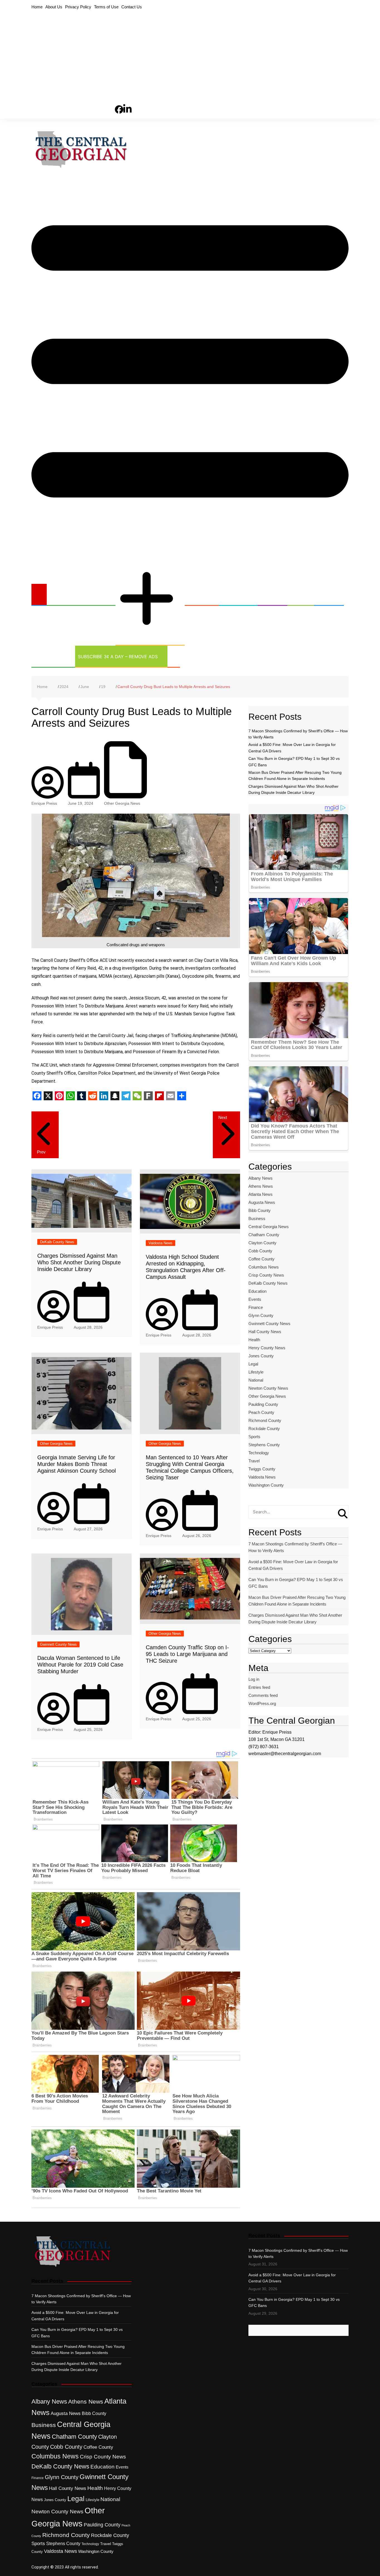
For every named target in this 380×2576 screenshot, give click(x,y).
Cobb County (260, 1251)
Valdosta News (161, 1243)
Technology (50, 657)
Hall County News (265, 1332)
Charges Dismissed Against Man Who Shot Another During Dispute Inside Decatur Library (79, 1262)
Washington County (266, 1485)
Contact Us (132, 7)
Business (198, 595)
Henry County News (267, 1348)
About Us (54, 7)
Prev (41, 1152)
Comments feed (263, 1695)
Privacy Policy (78, 7)
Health (269, 595)
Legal (297, 595)
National (256, 1380)
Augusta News (262, 1202)
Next (223, 1117)
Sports (325, 595)
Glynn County (261, 1315)
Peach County (261, 1412)
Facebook (119, 100)
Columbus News (264, 1267)
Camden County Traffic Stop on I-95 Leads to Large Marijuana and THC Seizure (187, 1654)
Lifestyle (256, 1372)
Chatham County (264, 1235)
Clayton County (262, 1243)
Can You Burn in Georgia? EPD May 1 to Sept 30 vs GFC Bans (296, 1583)
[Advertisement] (190, 53)
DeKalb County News (57, 1242)
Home (37, 7)
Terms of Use (106, 7)
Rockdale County (264, 1429)
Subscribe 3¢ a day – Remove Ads (118, 657)
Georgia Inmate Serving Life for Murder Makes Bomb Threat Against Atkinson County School (77, 1464)
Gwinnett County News (58, 1644)
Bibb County (260, 1210)
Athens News (261, 1186)
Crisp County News (266, 1275)
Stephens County (264, 1445)
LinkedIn (127, 99)
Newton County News (268, 1388)
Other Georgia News (144, 555)
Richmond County (265, 1420)
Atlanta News (261, 1194)
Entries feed (259, 1687)
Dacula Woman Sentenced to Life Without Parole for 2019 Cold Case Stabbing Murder (80, 1665)
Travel (254, 1461)
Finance (256, 1307)
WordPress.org (262, 1703)
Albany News (261, 1178)
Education (235, 595)
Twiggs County (262, 1469)
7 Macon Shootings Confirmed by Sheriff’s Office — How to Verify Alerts (295, 1547)
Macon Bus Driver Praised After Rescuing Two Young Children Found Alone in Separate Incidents (297, 1601)
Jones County (261, 1356)
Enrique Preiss (44, 803)
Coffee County (261, 1259)
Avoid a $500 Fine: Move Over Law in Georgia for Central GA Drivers (293, 1565)
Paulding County (263, 1404)
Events (255, 1299)
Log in (254, 1679)
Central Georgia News (78, 595)
